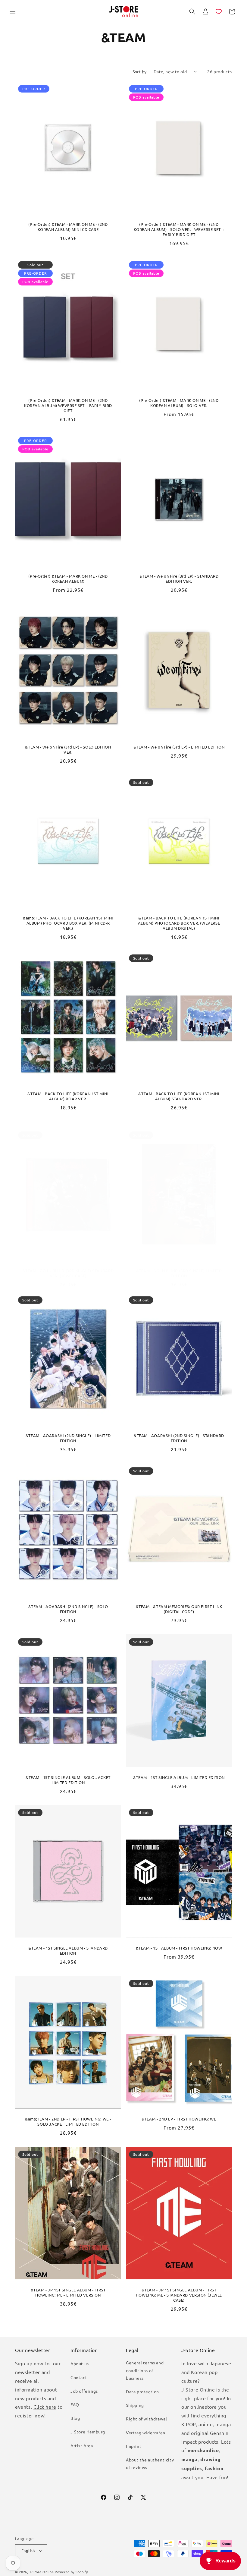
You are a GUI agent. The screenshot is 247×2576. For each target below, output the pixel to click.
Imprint (134, 2446)
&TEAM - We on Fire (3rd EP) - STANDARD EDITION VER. (179, 579)
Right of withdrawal (146, 2419)
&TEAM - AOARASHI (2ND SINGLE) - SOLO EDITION (68, 1609)
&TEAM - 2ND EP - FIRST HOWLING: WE (179, 2119)
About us (80, 2363)
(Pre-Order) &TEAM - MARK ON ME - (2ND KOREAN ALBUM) (68, 579)
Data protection (142, 2392)
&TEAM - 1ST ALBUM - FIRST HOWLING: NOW (179, 1948)
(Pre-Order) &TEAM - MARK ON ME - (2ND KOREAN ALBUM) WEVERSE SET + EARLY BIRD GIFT (68, 405)
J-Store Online (42, 2572)
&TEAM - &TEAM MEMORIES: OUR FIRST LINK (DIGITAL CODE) (179, 1609)
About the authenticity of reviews (150, 2463)
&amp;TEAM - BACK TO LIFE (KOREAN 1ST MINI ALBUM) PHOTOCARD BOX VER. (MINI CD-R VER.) (68, 923)
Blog (75, 2418)
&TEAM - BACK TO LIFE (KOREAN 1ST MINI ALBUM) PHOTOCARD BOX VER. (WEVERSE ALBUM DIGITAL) (179, 923)
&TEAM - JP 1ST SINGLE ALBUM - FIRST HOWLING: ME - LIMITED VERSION (68, 2292)
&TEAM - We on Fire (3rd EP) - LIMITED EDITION (179, 747)
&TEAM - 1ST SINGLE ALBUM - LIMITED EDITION (179, 1777)
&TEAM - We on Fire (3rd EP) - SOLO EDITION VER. (68, 750)
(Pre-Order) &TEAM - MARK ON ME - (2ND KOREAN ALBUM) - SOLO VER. (179, 403)
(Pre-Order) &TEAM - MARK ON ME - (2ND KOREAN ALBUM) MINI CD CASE (68, 227)
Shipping (135, 2405)
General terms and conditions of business (145, 2370)
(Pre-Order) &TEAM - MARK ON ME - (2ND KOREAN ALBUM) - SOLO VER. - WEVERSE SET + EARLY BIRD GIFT (179, 229)
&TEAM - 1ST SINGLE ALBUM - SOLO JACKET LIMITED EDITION (68, 1780)
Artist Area (82, 2445)
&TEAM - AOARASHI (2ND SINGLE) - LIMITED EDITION (68, 1438)
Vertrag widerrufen (146, 2433)
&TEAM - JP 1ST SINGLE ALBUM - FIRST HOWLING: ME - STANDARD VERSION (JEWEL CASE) (179, 2295)
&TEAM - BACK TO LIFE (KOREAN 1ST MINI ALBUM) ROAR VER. (68, 1096)
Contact (79, 2377)
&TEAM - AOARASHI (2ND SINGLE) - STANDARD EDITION (179, 1438)
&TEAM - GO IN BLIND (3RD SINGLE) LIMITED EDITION (179, 1273)
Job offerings (84, 2391)
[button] (13, 11)
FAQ (75, 2404)
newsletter (28, 2372)
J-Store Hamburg (88, 2432)
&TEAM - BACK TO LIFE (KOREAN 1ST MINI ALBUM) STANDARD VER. (179, 1096)
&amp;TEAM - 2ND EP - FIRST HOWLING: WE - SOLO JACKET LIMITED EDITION (68, 2122)
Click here (45, 2407)
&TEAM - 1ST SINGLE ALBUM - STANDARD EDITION (68, 1951)
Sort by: (140, 71)
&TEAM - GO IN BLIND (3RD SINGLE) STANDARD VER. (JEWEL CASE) (68, 1273)
